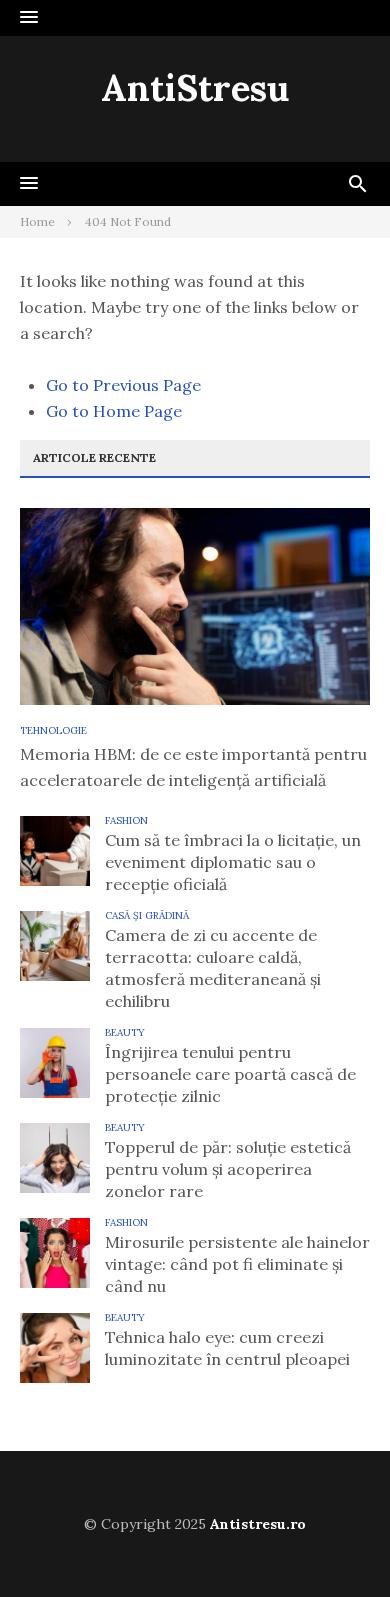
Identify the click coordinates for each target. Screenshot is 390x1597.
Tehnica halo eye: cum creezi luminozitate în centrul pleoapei (227, 1348)
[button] (29, 18)
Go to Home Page (114, 411)
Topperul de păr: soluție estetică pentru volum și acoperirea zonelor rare (228, 1169)
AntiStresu (195, 88)
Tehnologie (53, 730)
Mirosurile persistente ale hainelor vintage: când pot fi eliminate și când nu (237, 1264)
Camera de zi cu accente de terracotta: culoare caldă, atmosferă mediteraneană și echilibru (213, 968)
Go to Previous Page (123, 385)
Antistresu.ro (258, 1524)
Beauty (125, 1032)
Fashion (126, 820)
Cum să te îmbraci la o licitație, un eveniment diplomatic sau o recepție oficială (233, 862)
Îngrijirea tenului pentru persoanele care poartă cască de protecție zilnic (230, 1074)
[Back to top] (334, 1541)
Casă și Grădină (147, 915)
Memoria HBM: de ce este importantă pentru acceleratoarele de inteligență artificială (193, 767)
